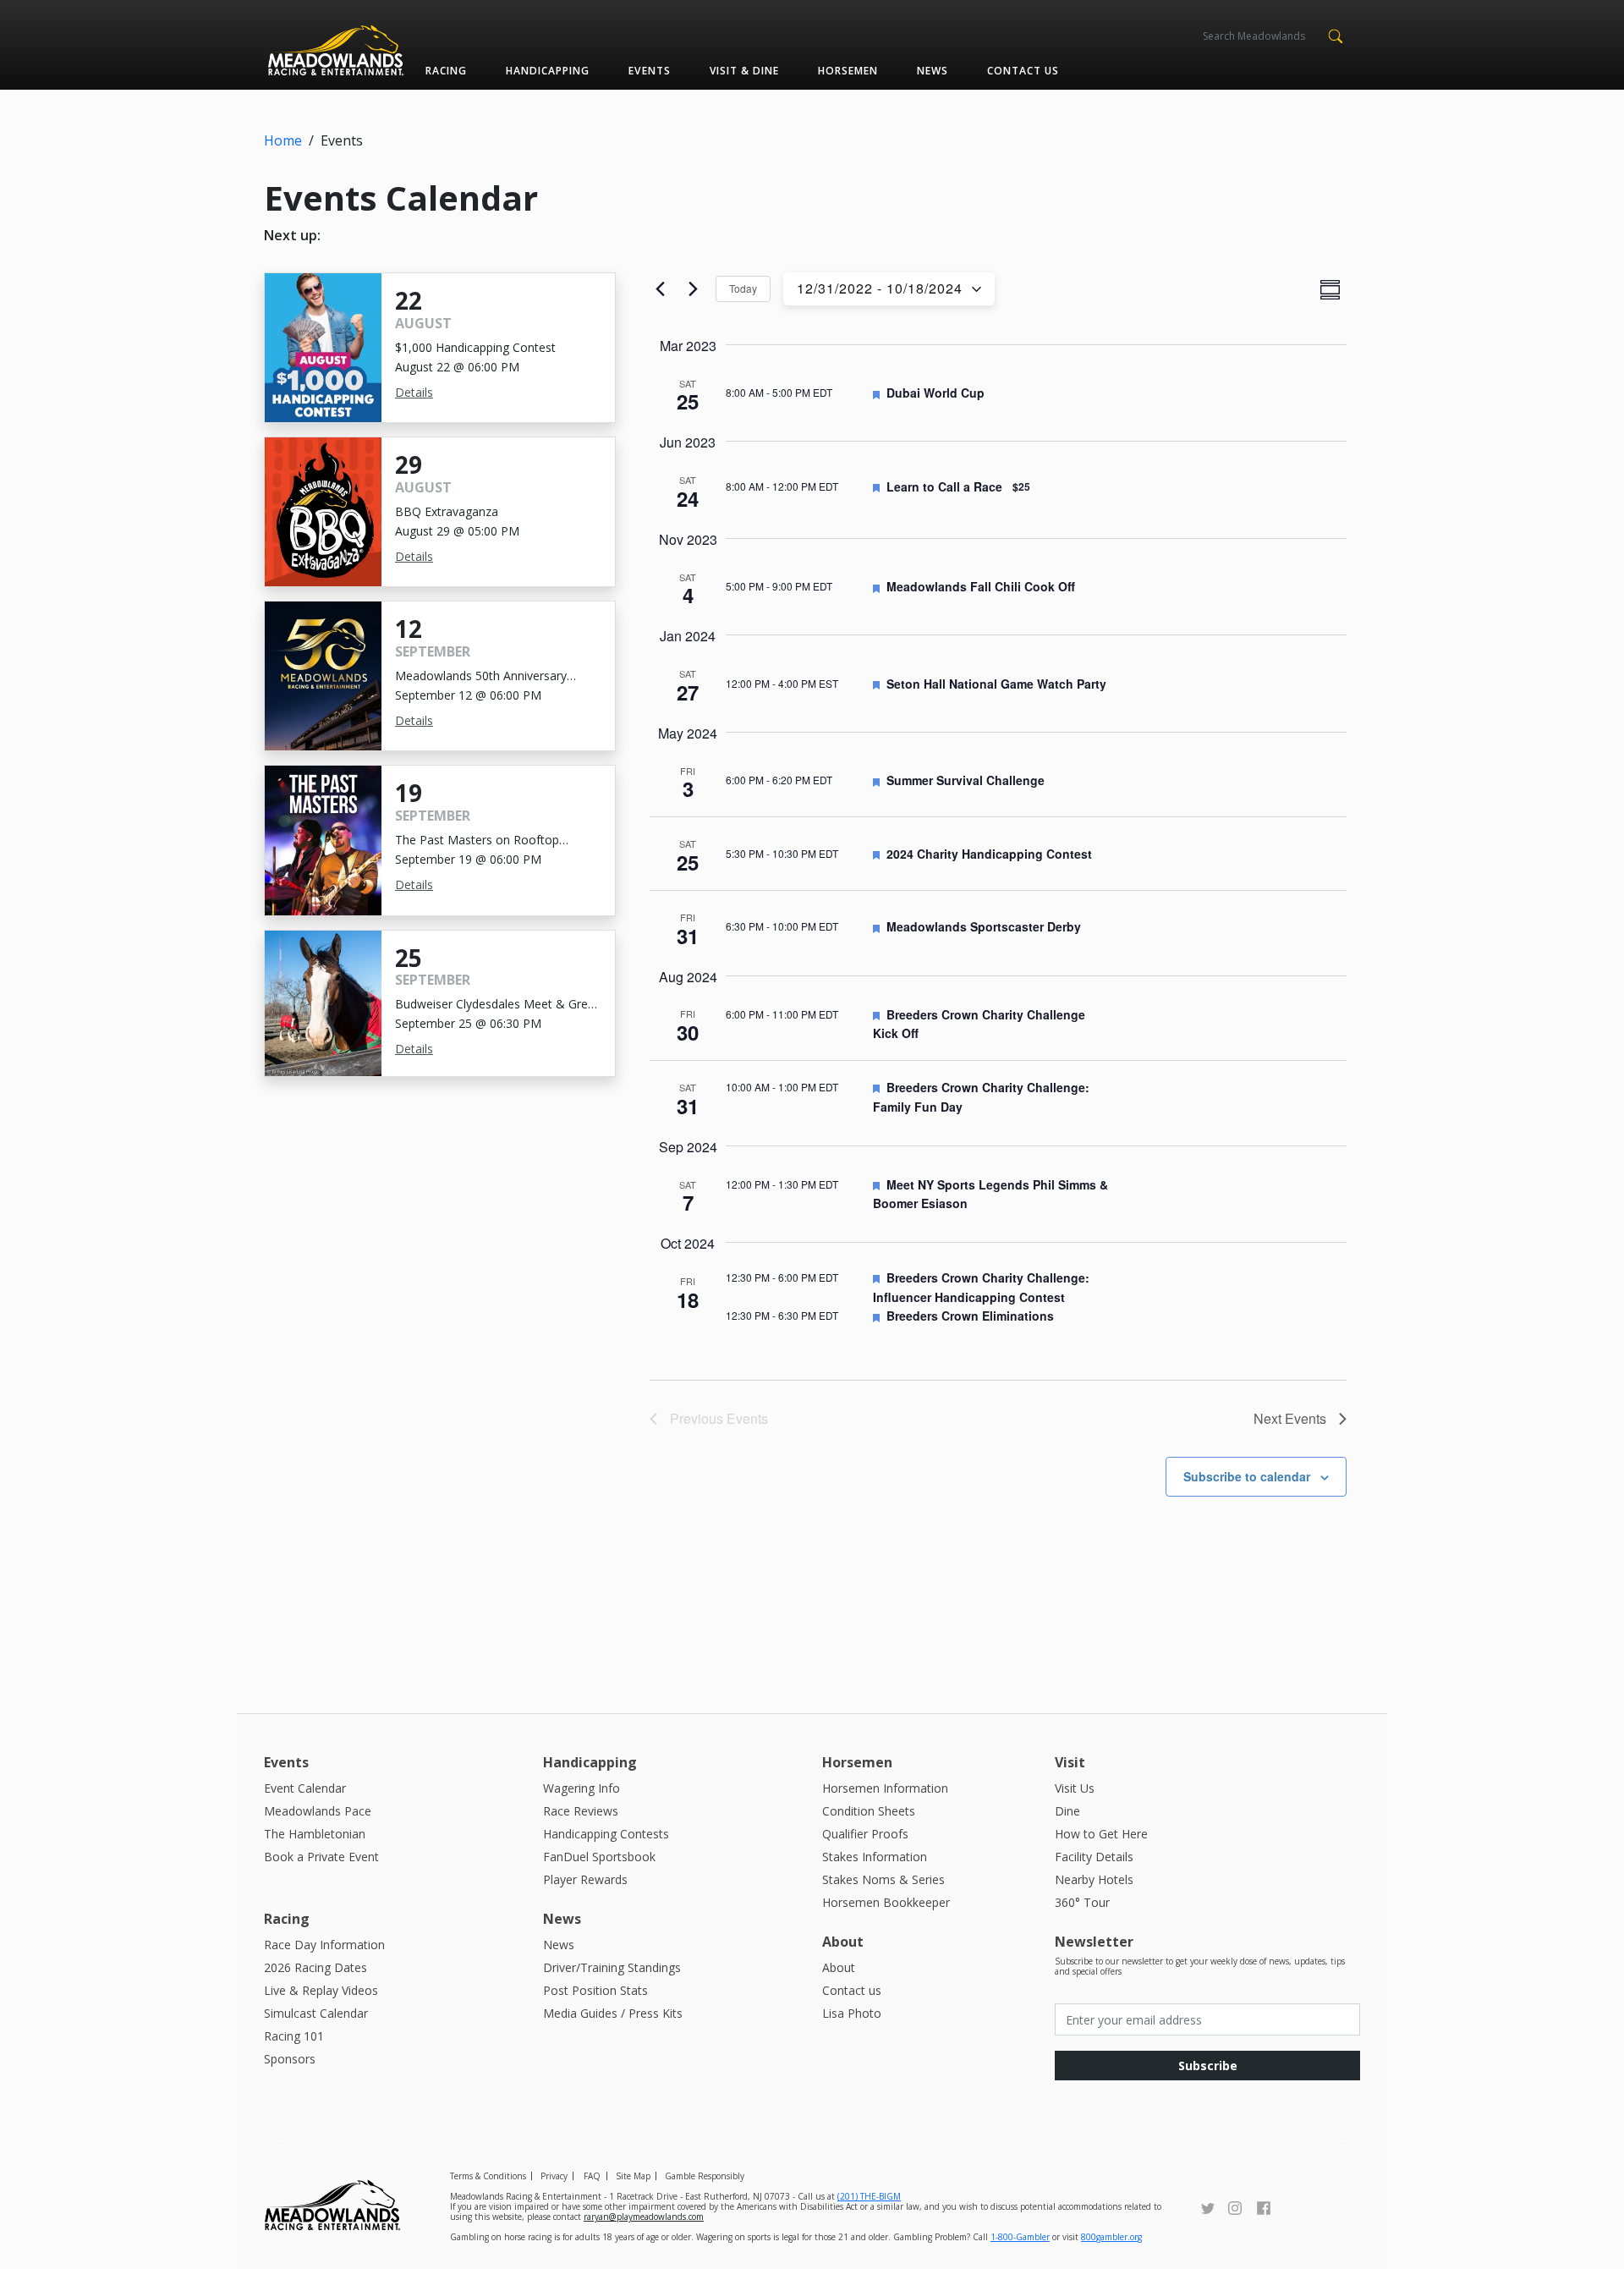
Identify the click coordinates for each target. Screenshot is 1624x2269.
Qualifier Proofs (865, 1834)
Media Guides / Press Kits (613, 2013)
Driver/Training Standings (612, 1967)
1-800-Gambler (1020, 2237)
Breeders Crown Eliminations (970, 1316)
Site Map (633, 2176)
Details (414, 392)
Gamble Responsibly (705, 2176)
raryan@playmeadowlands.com (644, 2217)
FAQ (592, 2176)
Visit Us (1075, 1788)
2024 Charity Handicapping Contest (989, 854)
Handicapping (548, 71)
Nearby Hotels (1094, 1879)
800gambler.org (1111, 2237)
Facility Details (1094, 1857)
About (839, 1967)
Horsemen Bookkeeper (886, 1902)
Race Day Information (324, 1945)
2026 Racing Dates (315, 1967)
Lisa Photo (852, 2013)
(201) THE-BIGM (869, 2196)
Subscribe (1208, 2066)
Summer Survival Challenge (966, 780)
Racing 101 (294, 2036)
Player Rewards (585, 1879)
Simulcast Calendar (316, 2013)
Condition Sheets (869, 1811)
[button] (1335, 35)
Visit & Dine (744, 71)
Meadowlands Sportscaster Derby (984, 926)
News (933, 71)
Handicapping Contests (606, 1834)
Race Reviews (581, 1811)
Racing (446, 71)
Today (743, 288)
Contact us (1023, 71)
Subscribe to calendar (1247, 1476)
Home (283, 140)
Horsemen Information (885, 1788)
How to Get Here (1101, 1834)
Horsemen (848, 71)
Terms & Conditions (488, 2176)
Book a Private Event (321, 1857)
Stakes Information (875, 1857)
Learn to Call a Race (944, 486)
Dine (1067, 1811)
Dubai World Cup (935, 393)
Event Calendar (305, 1788)
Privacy (554, 2176)
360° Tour (1082, 1902)
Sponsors (290, 2059)
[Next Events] (693, 289)
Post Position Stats (595, 1990)
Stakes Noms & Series (883, 1879)
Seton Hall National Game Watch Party (996, 684)
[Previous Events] (660, 289)
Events (649, 71)
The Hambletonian (315, 1834)
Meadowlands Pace (318, 1811)
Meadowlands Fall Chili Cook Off (981, 586)
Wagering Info (582, 1788)
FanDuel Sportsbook (599, 1857)
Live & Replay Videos (321, 1990)
